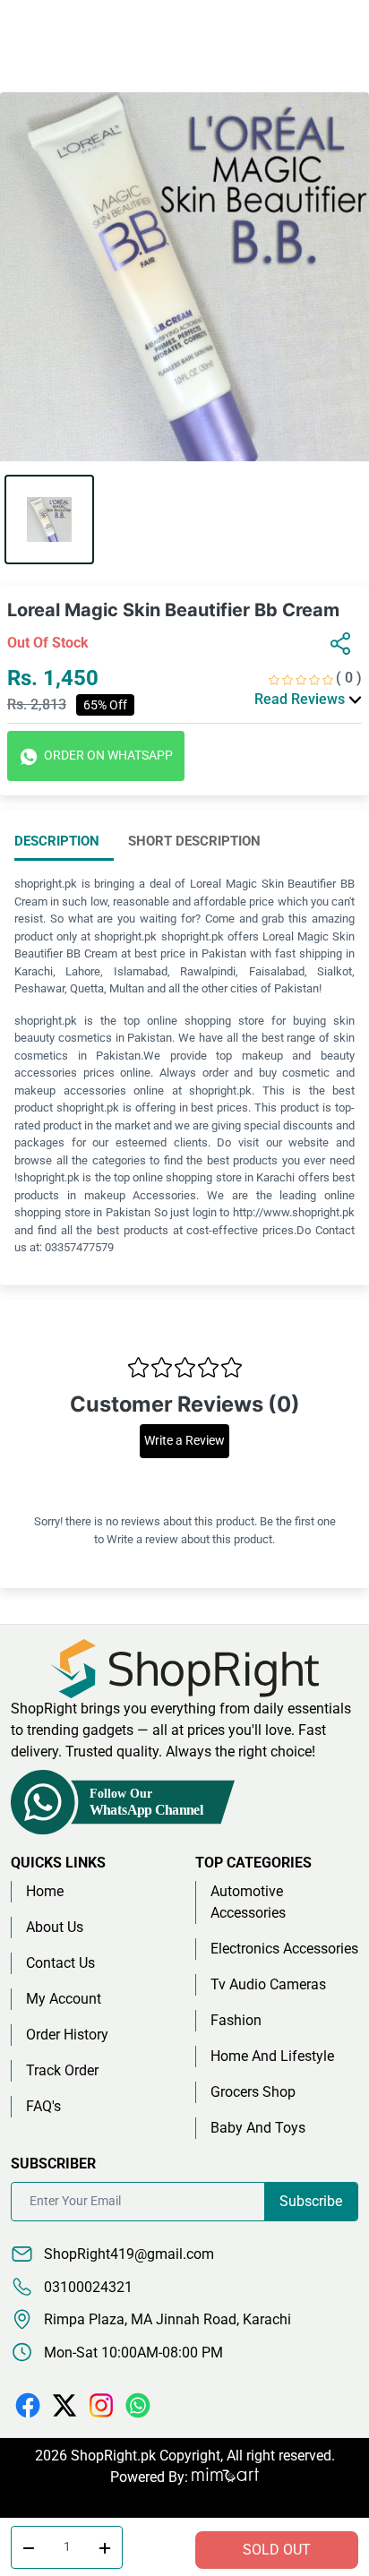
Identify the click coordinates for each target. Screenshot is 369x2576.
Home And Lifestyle (272, 2056)
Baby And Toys (258, 2128)
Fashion (236, 2020)
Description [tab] (57, 841)
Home (45, 1891)
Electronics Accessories (284, 1949)
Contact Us (60, 1963)
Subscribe (311, 2201)
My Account (64, 1999)
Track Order (62, 2070)
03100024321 (86, 2287)
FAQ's (43, 2106)
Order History (67, 2035)
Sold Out (277, 2550)
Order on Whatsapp (107, 755)
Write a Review (184, 1441)
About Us (55, 1927)
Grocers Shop (253, 2092)
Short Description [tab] (194, 841)
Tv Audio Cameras (268, 1984)
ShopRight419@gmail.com (127, 2254)
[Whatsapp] (138, 2404)
